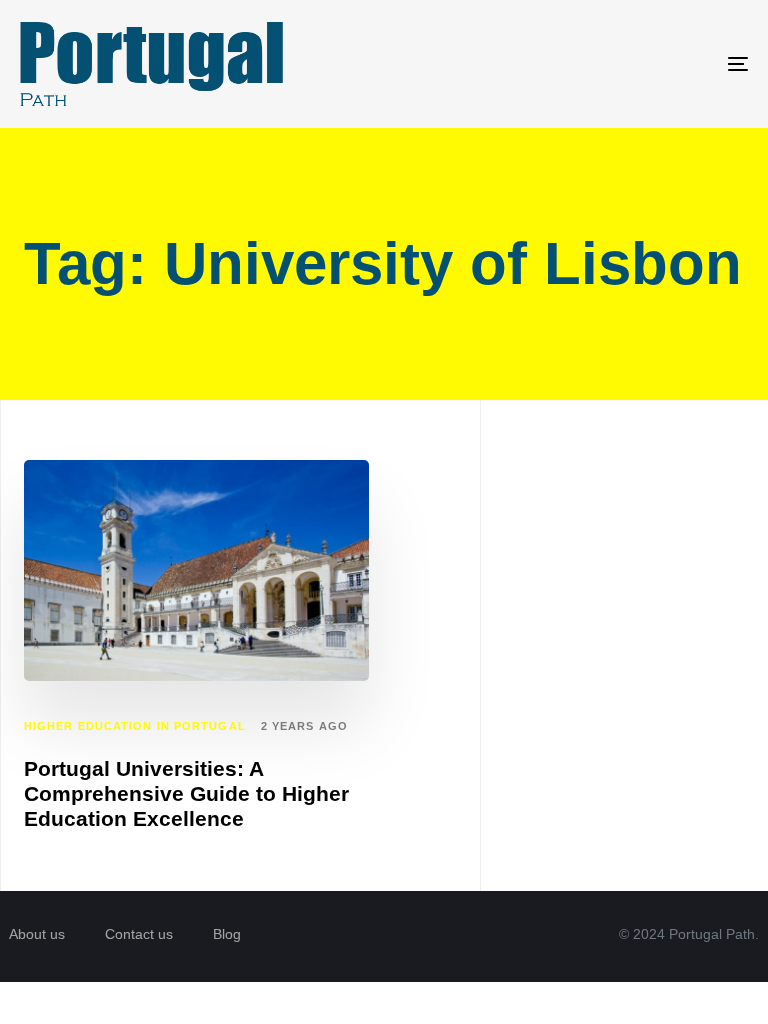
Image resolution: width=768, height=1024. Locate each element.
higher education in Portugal (135, 726)
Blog (227, 934)
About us (37, 934)
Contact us (139, 934)
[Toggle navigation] (626, 64)
